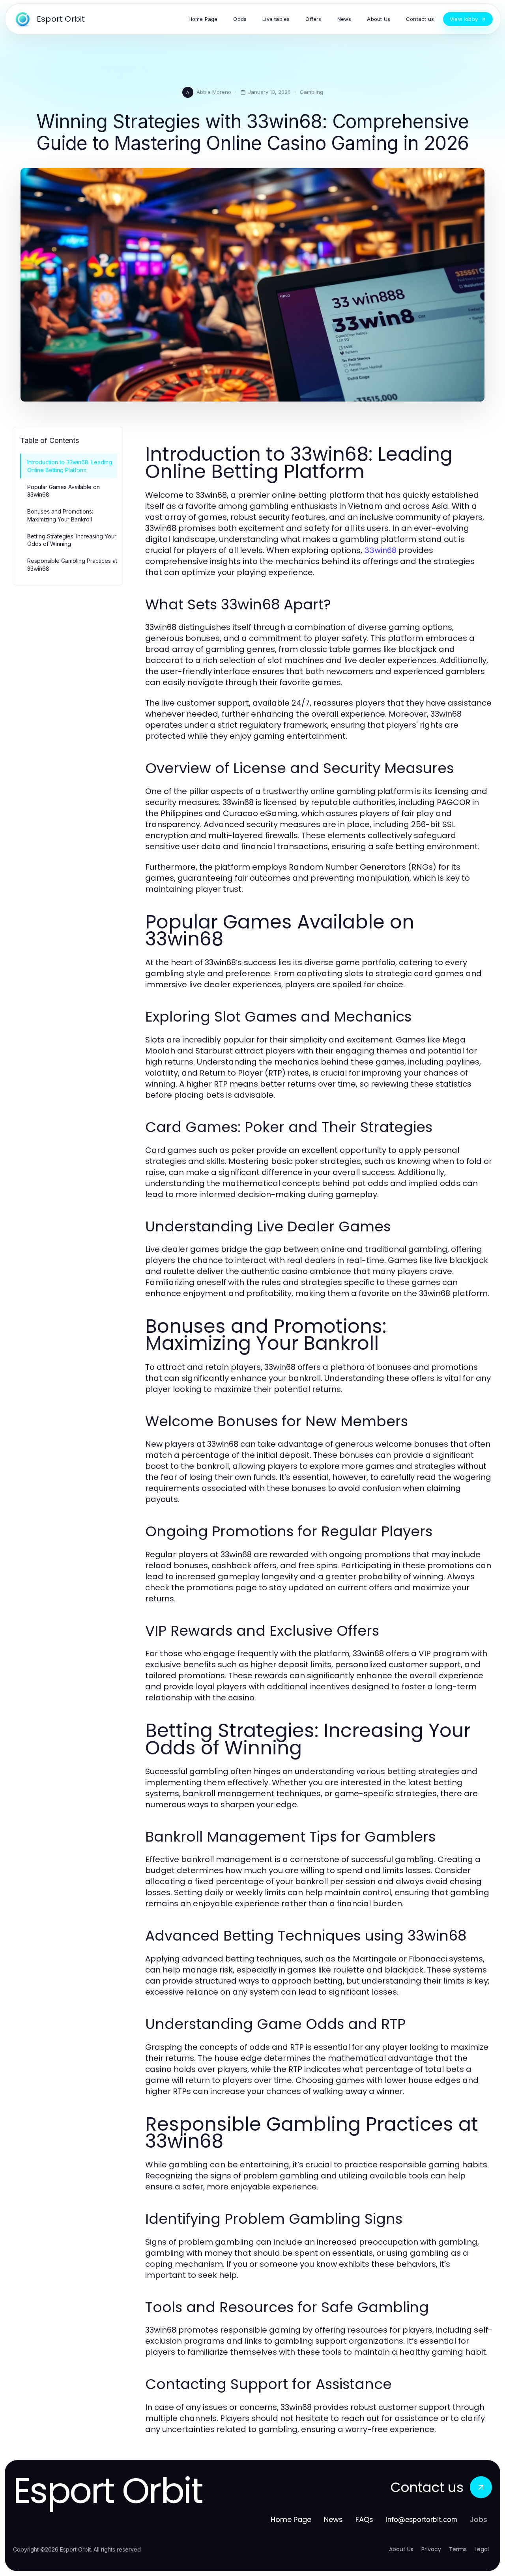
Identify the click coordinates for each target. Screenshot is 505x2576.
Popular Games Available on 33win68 (64, 491)
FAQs (364, 2519)
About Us (401, 2549)
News (333, 2519)
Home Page (291, 2519)
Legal (482, 2549)
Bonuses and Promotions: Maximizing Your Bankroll (60, 515)
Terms (458, 2549)
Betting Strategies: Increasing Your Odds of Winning (72, 540)
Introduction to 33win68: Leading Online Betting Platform (70, 466)
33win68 (380, 550)
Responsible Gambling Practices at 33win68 (72, 564)
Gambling (311, 92)
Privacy (431, 2549)
